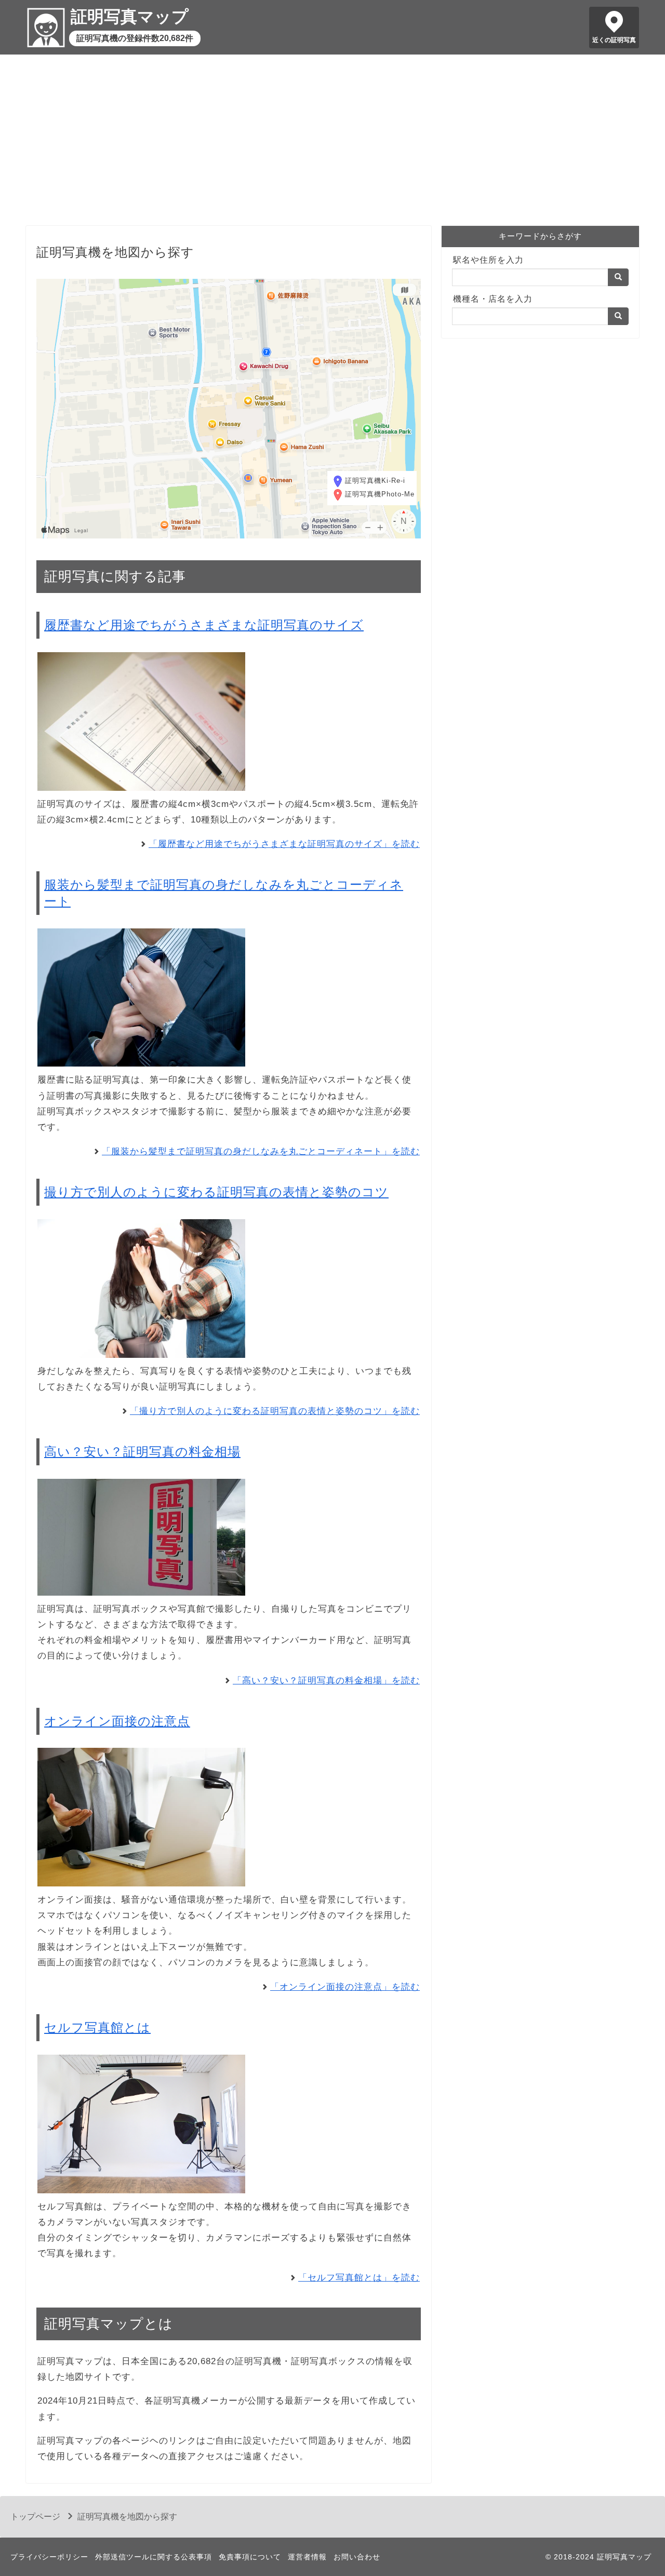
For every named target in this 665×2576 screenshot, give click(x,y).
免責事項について (250, 2557)
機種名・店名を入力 (493, 299)
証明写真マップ (130, 17)
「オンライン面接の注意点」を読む (345, 1987)
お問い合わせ (357, 2557)
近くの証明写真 (614, 40)
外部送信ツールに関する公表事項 (154, 2557)
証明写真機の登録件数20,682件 (135, 38)
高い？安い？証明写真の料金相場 (142, 1452)
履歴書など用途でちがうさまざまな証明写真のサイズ (204, 625)
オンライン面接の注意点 (117, 1721)
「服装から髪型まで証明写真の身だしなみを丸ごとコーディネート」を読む (261, 1151)
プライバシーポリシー (49, 2557)
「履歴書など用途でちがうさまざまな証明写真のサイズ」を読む (284, 844)
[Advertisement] (332, 143)
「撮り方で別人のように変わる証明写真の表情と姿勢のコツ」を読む (275, 1411)
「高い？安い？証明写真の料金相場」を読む (326, 1681)
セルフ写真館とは (97, 2027)
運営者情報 (307, 2557)
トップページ (35, 2517)
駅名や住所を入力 (488, 260)
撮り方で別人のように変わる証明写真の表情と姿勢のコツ (216, 1192)
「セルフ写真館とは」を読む (359, 2278)
